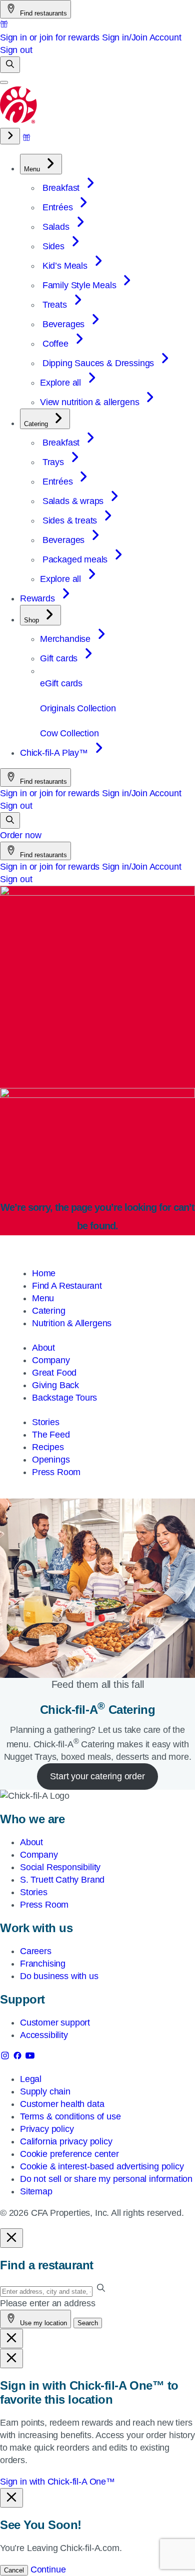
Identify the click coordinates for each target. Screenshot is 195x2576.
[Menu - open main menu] (4, 82)
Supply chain (45, 2091)
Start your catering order (97, 1776)
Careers (36, 1951)
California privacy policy (66, 2141)
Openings (51, 1460)
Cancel (14, 2570)
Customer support (55, 2023)
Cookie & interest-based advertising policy (102, 2166)
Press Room (56, 1472)
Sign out (16, 50)
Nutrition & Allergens (72, 1323)
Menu (43, 1298)
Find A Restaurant (67, 1286)
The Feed (51, 1435)
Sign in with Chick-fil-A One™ (57, 2482)
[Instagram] (6, 2058)
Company (51, 1360)
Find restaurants (42, 13)
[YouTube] (30, 2058)
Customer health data (62, 2104)
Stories (46, 1422)
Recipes (48, 1447)
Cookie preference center (69, 2154)
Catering (49, 1311)
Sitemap (36, 2191)
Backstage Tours (64, 1398)
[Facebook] (19, 2058)
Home (44, 1273)
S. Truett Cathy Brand (62, 1880)
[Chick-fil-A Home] (19, 121)
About (43, 1348)
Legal (31, 2079)
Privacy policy (47, 2129)
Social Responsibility (60, 1867)
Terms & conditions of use (70, 2116)
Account (165, 37)
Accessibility (44, 2035)
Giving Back (55, 1385)
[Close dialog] (11, 2238)
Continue (48, 2570)
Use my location (42, 2323)
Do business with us (59, 1976)
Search (88, 2323)
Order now (20, 835)
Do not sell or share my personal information (106, 2179)
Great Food (54, 1373)
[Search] (10, 65)
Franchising (43, 1964)
